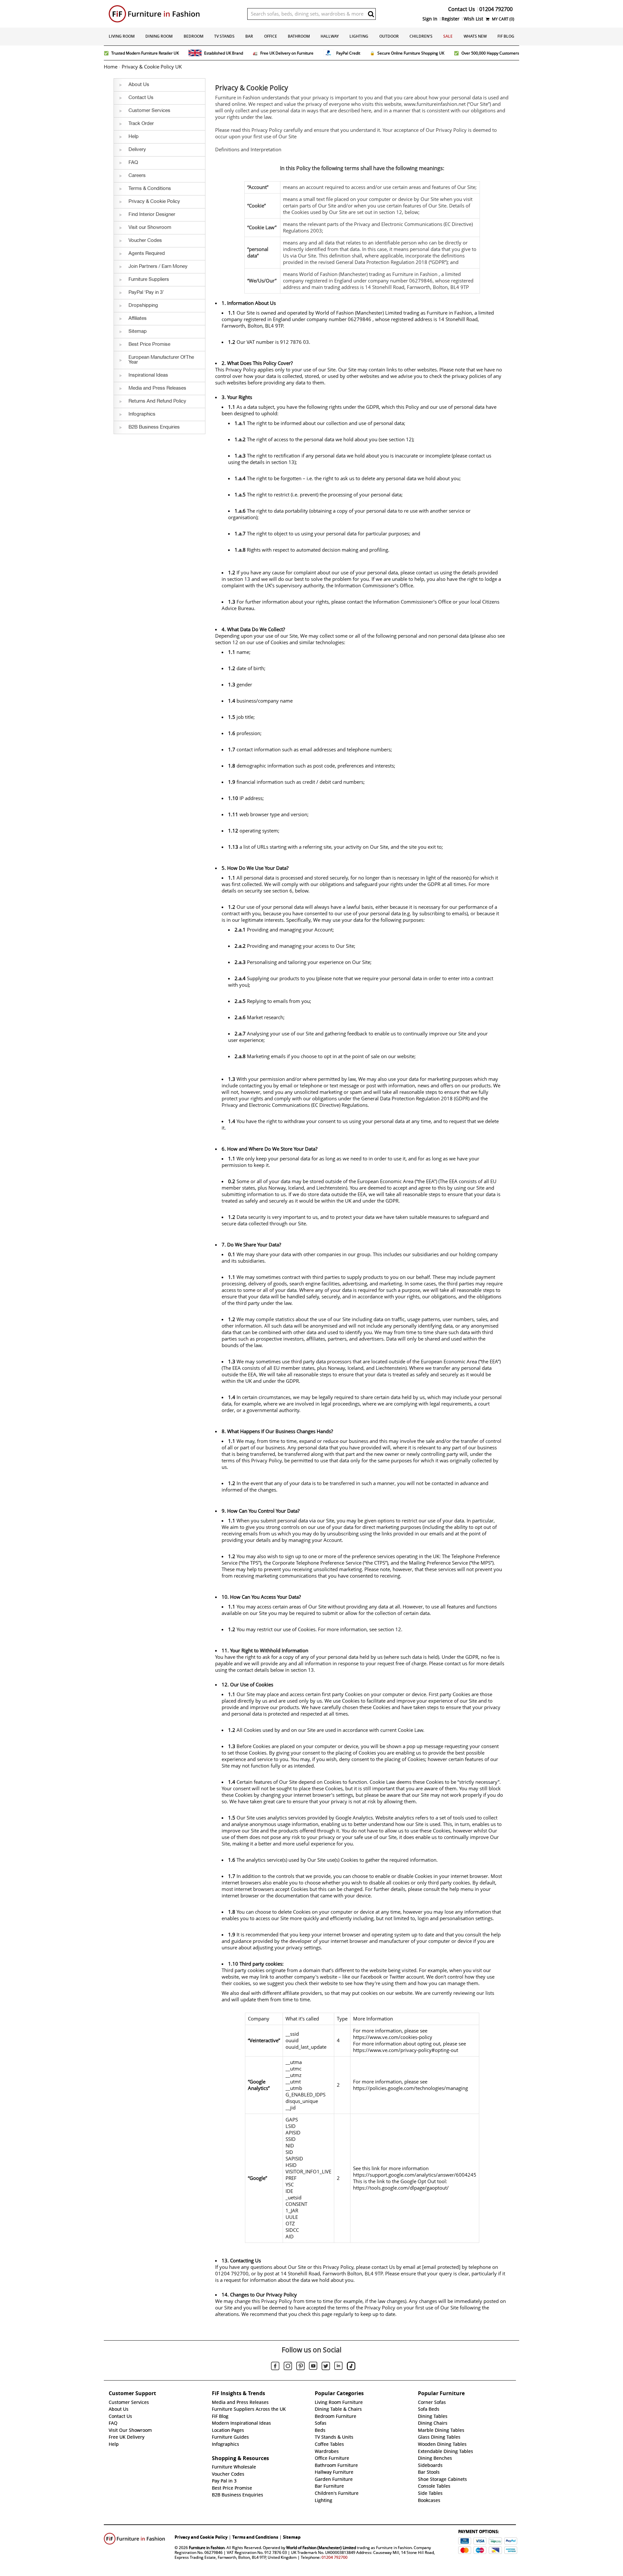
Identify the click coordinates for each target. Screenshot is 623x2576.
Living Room (122, 36)
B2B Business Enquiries (238, 2495)
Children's (421, 36)
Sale (448, 36)
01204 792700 (335, 2557)
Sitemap (292, 2537)
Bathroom (299, 36)
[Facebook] (275, 2367)
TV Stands (224, 36)
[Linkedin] (338, 2367)
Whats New (475, 36)
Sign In (430, 19)
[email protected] (441, 2267)
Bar (249, 36)
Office (271, 36)
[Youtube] (313, 2367)
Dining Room (159, 36)
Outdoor (389, 36)
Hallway (330, 36)
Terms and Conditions (255, 2537)
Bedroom (194, 36)
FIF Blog (506, 36)
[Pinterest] (300, 2367)
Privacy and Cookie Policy (201, 2537)
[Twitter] (326, 2367)
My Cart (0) (503, 19)
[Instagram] (288, 2367)
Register (451, 19)
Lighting (359, 36)
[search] (371, 14)
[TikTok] (351, 2367)
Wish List (473, 19)
